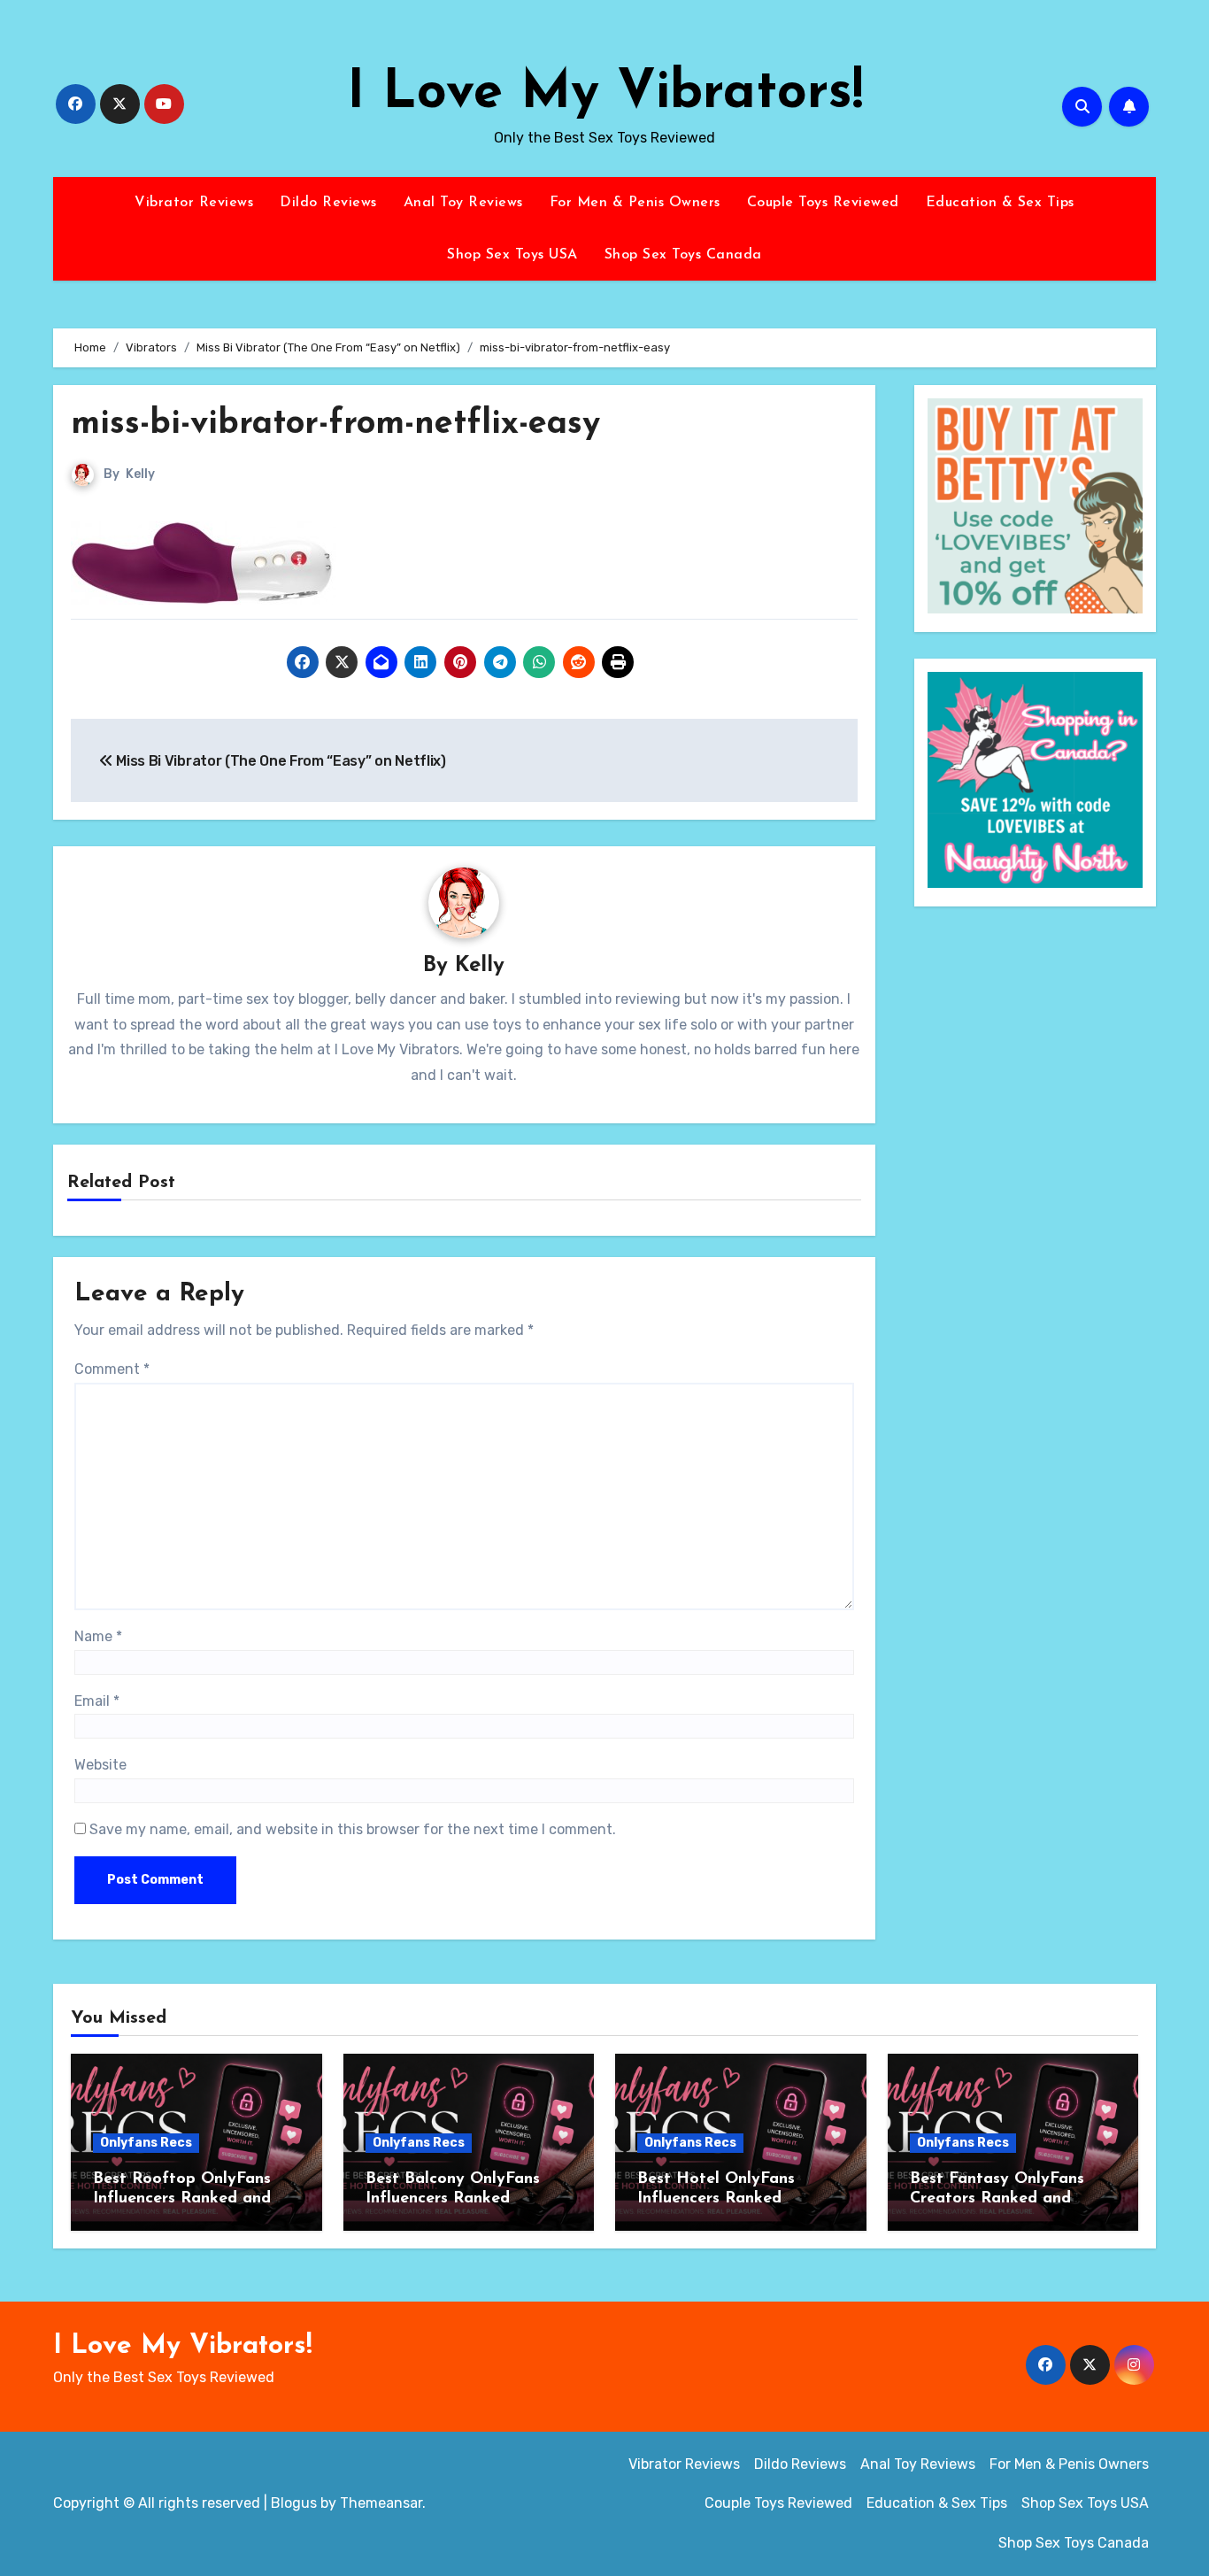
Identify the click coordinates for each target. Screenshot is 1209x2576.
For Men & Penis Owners (635, 203)
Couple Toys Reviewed (823, 203)
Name (98, 1636)
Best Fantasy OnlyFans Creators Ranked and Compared (997, 2198)
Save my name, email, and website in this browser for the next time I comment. (353, 1829)
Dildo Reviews (328, 203)
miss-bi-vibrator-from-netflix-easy (335, 424)
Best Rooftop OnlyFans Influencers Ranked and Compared (182, 2198)
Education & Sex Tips (1000, 203)
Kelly (140, 474)
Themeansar (381, 2503)
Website (100, 1765)
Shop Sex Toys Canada (683, 255)
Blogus (294, 2503)
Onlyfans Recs (146, 2143)
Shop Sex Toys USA (512, 255)
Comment (112, 1369)
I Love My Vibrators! (605, 94)
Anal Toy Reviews (463, 203)
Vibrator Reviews (194, 203)
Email (97, 1701)
